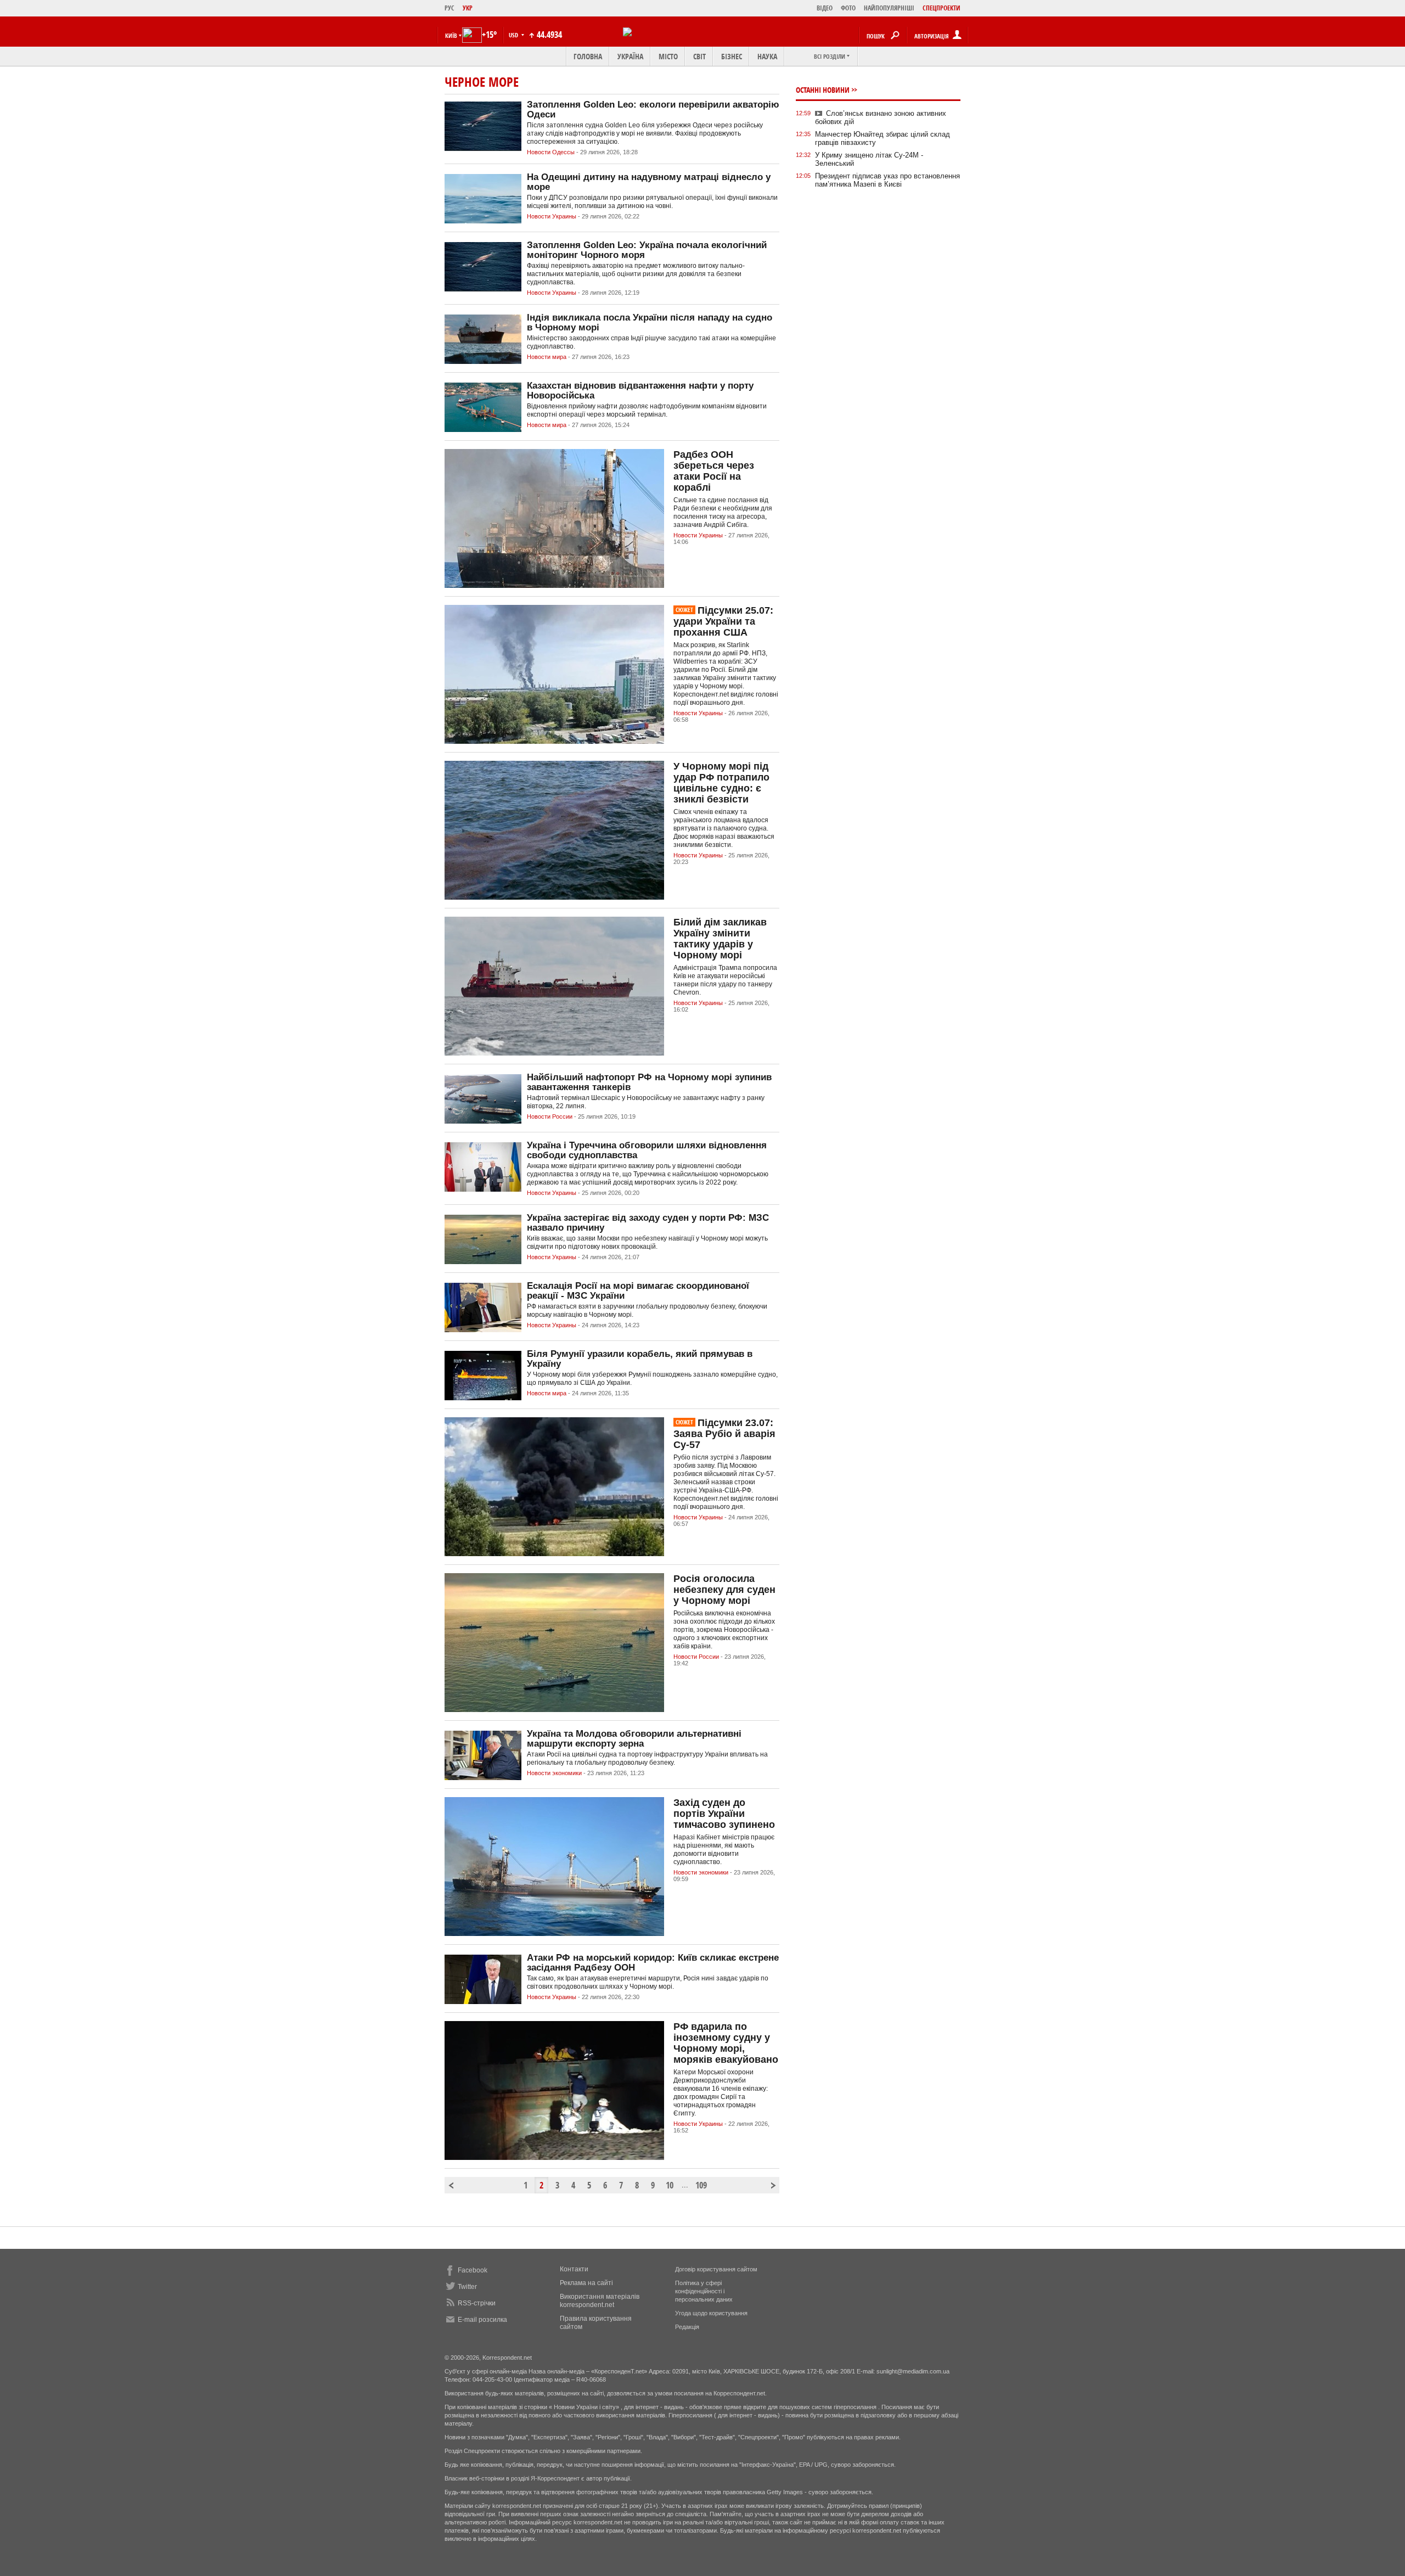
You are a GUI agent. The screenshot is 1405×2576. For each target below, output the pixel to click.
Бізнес (732, 56)
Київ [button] (451, 35)
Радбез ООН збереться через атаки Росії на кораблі (714, 471)
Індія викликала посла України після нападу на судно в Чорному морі (650, 322)
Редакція (687, 2327)
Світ (699, 56)
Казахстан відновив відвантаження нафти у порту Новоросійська (640, 391)
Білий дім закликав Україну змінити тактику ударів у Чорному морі (720, 939)
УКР (468, 8)
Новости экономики (554, 1773)
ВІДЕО (825, 8)
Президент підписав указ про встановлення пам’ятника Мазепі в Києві (887, 180)
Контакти (574, 2269)
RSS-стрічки (477, 2303)
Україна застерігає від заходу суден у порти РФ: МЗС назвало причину (648, 1223)
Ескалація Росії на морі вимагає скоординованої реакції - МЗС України (638, 1291)
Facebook (473, 2270)
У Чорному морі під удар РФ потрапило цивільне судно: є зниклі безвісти (721, 783)
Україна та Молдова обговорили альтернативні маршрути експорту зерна (634, 1739)
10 (670, 2185)
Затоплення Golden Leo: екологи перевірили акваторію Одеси (653, 110)
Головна (588, 56)
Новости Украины (552, 216)
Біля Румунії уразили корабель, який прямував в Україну (640, 1359)
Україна (630, 56)
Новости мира (547, 357)
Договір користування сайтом (716, 2269)
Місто (668, 56)
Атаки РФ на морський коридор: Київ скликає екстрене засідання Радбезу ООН (653, 1963)
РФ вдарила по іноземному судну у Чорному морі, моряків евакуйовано (726, 2043)
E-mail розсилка (482, 2320)
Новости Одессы (551, 152)
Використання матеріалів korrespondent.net (600, 2301)
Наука (767, 56)
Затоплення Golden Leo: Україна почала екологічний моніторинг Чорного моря (647, 250)
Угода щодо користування (711, 2313)
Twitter (467, 2287)
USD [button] (514, 35)
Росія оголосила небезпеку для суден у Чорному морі (724, 1590)
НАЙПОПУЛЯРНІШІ (889, 8)
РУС (449, 8)
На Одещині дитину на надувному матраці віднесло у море (649, 182)
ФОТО (848, 8)
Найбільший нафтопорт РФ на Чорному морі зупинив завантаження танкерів (649, 1082)
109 (700, 2185)
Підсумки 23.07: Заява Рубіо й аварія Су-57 (724, 1434)
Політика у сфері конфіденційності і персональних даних (704, 2291)
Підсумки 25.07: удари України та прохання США (723, 621)
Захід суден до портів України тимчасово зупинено (724, 1814)
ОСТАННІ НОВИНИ (823, 90)
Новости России (550, 1116)
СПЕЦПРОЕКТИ (942, 8)
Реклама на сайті (586, 2283)
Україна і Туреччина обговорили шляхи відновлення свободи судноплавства (647, 1150)
